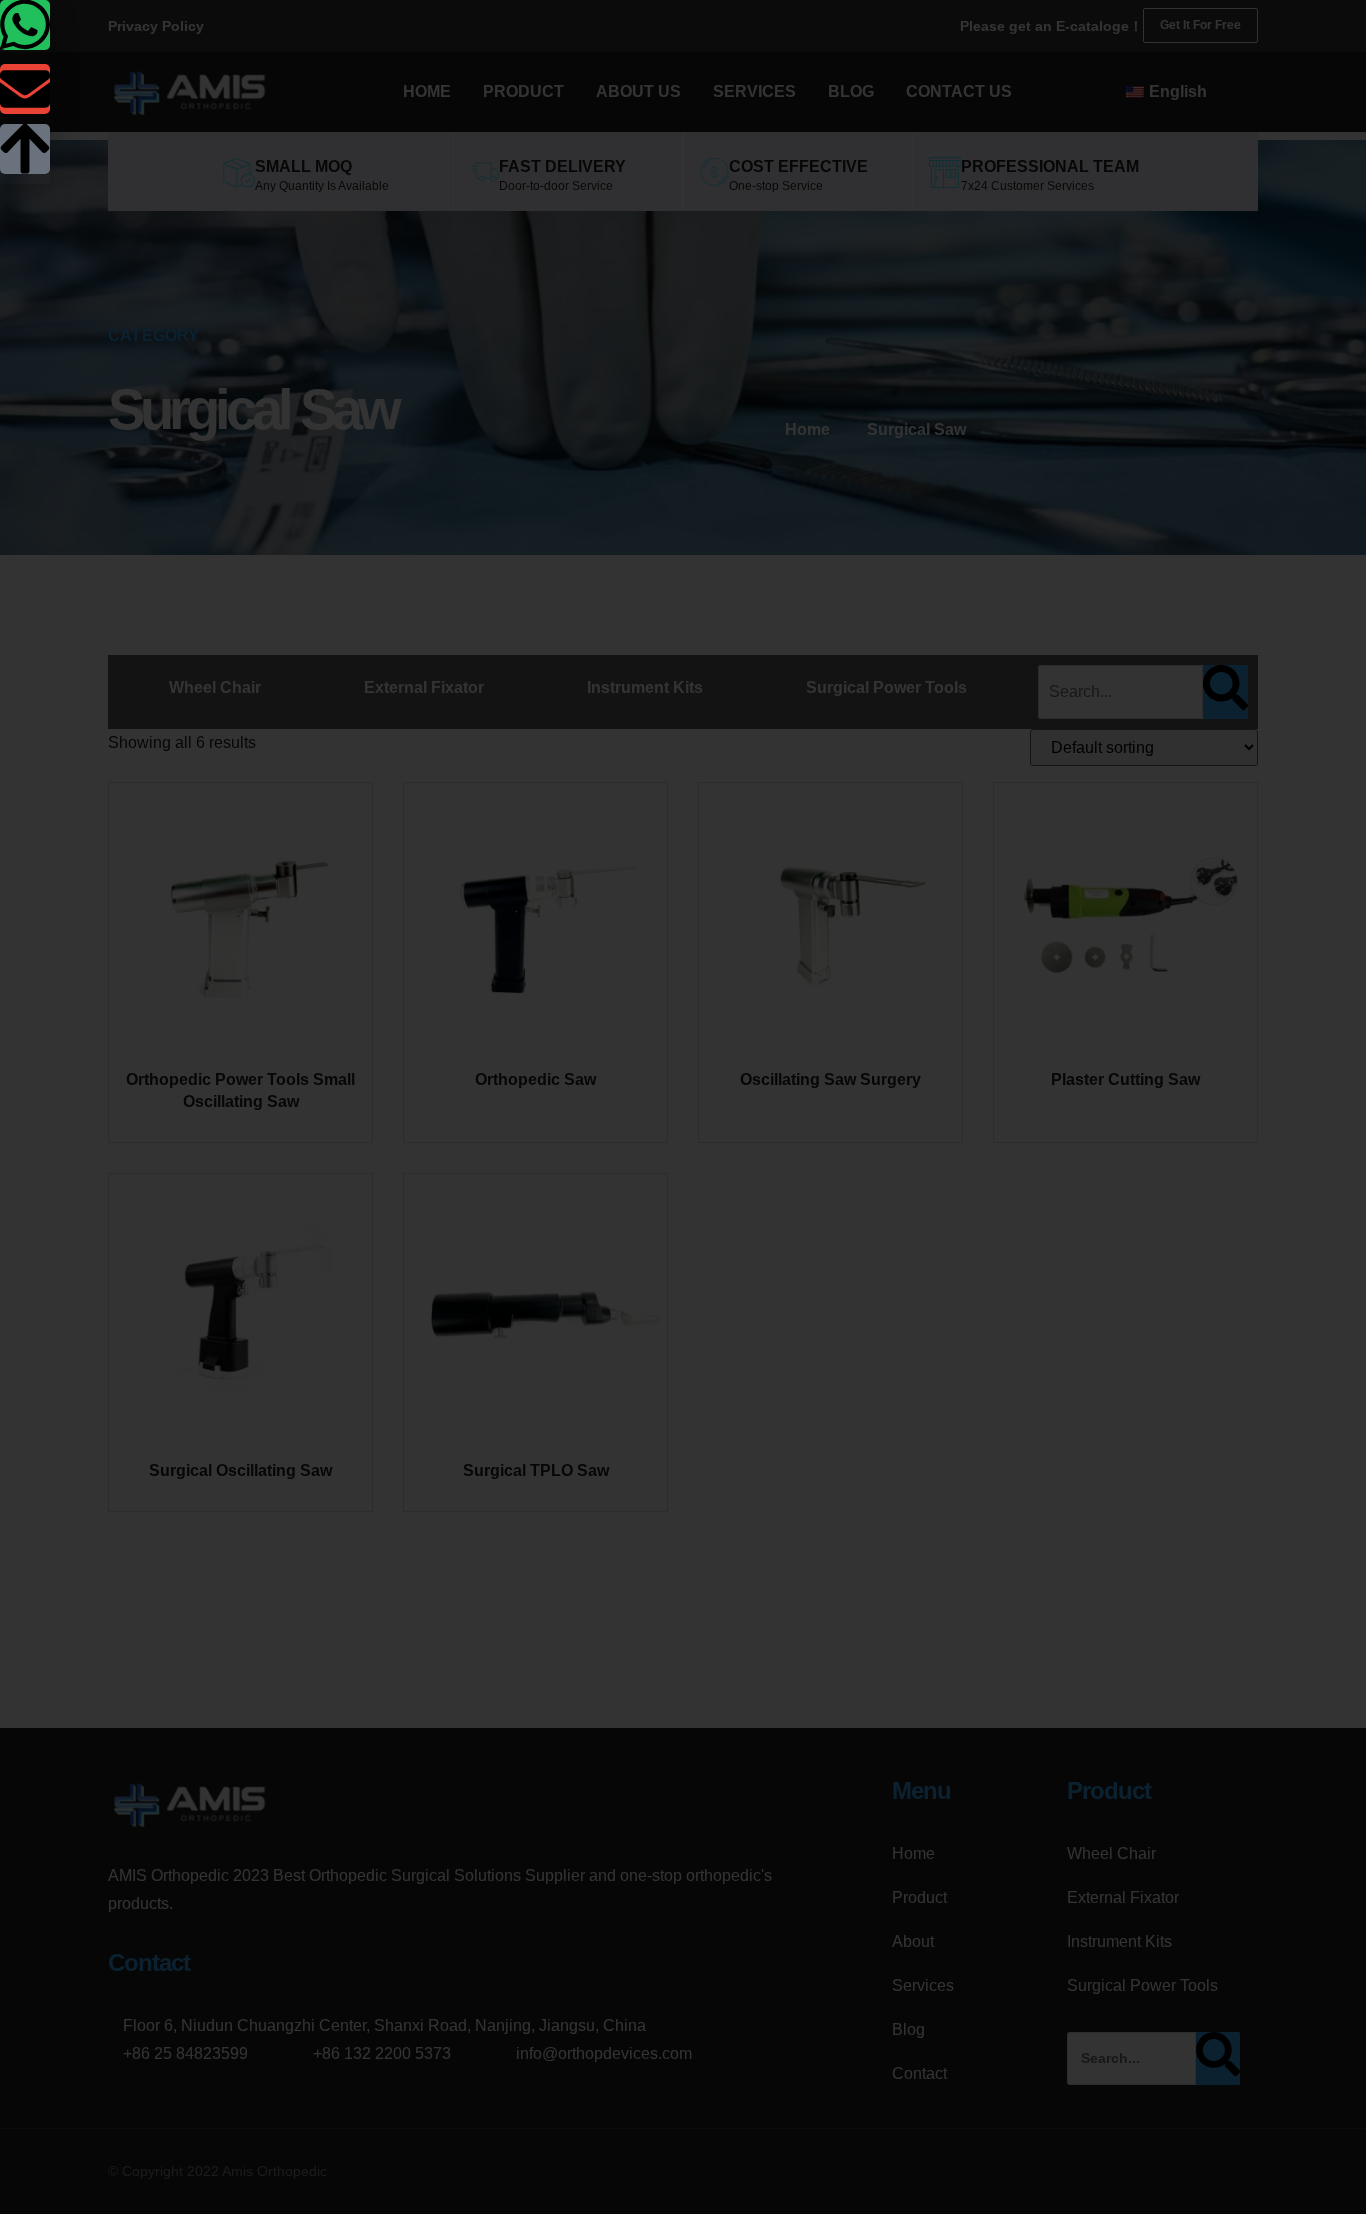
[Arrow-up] (25, 149)
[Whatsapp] (25, 25)
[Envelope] (25, 89)
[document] (683, 1107)
